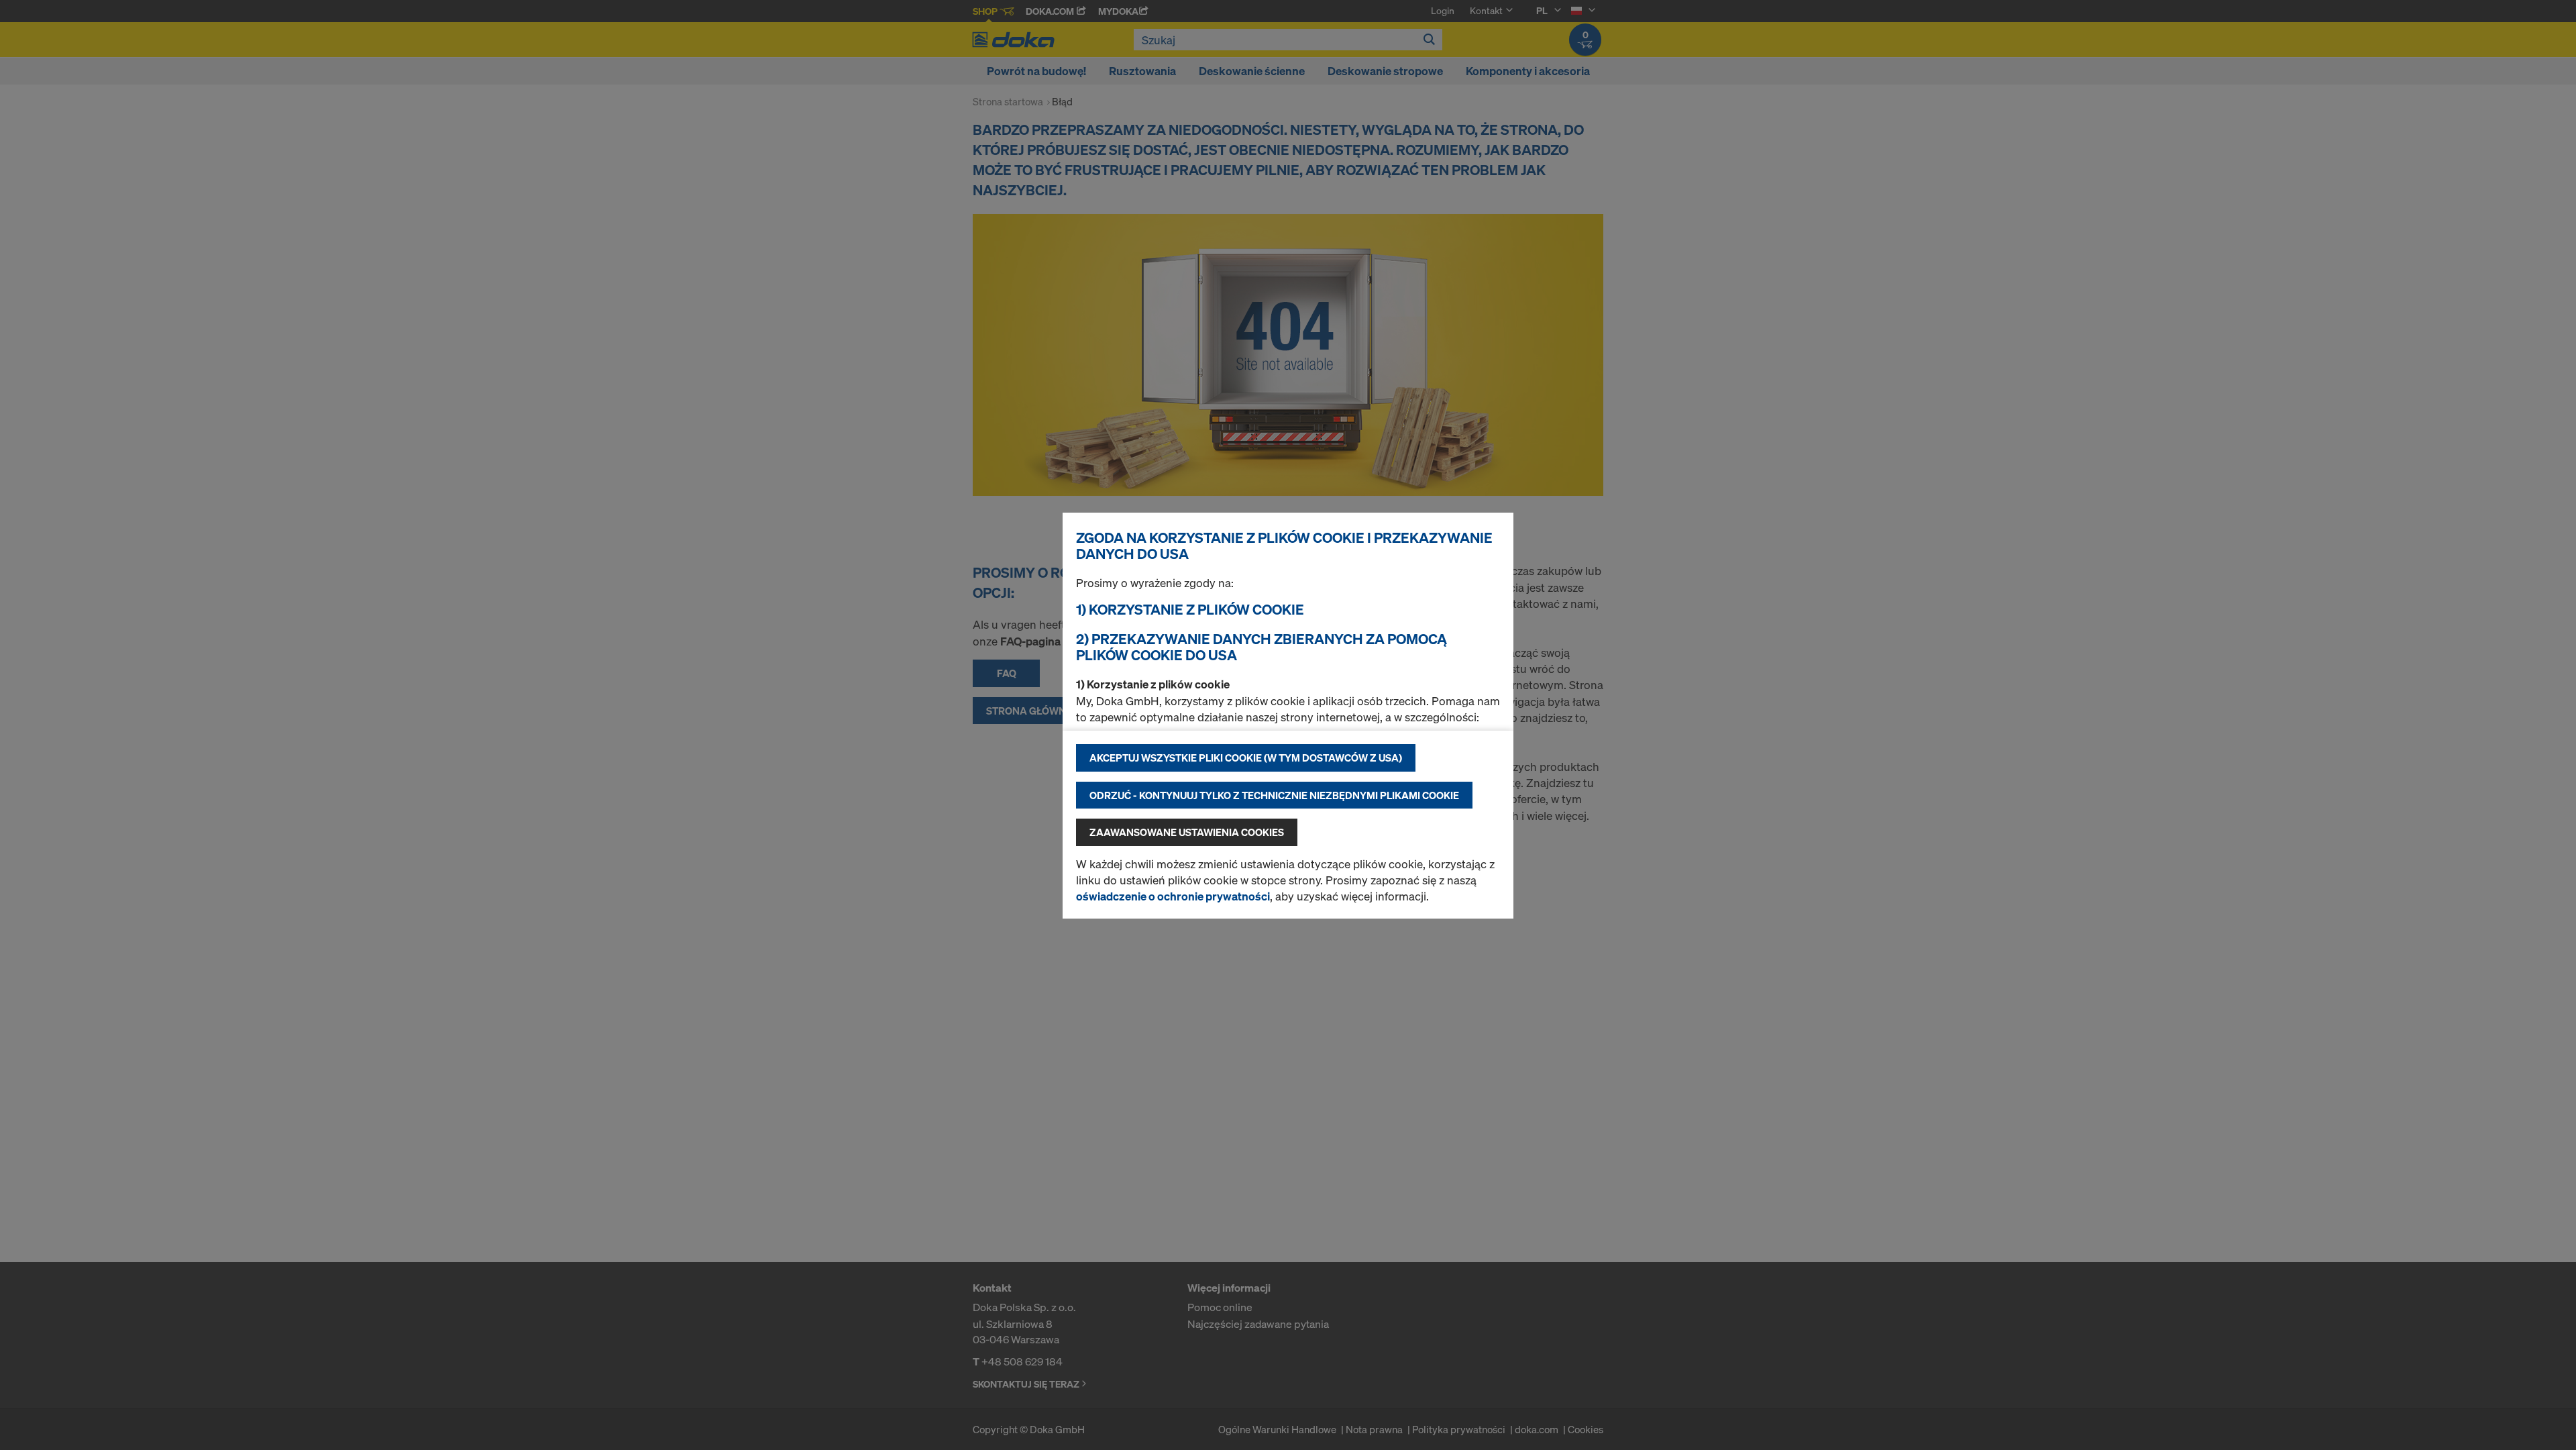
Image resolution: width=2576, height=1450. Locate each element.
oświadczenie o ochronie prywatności (1173, 896)
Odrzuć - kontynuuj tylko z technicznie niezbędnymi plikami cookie (1274, 795)
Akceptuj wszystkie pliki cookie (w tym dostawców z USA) (1246, 758)
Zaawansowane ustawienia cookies (1187, 832)
